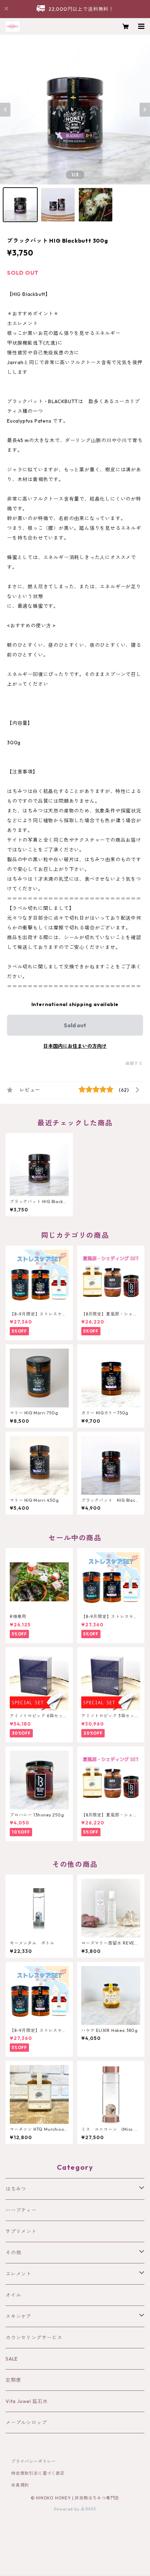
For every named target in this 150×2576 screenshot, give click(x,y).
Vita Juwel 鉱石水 (27, 2401)
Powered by (67, 2509)
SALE (12, 2359)
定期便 (13, 2380)
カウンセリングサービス (34, 2338)
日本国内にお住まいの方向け (75, 1046)
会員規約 (20, 2485)
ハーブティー (21, 2210)
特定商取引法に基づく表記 (38, 2473)
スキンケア (18, 2316)
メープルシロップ (26, 2422)
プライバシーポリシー (33, 2461)
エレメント (18, 2274)
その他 (13, 2253)
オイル (13, 2295)
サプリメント (21, 2231)
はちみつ (16, 2189)
